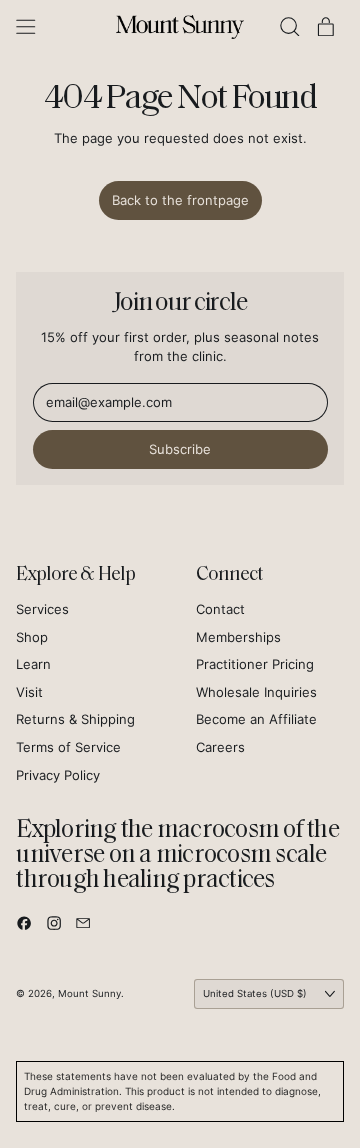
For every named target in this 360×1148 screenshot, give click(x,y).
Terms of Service (68, 747)
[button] (290, 27)
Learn (33, 664)
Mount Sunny (89, 993)
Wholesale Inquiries (256, 692)
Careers (220, 747)
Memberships (238, 637)
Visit (29, 692)
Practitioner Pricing (255, 664)
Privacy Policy (58, 775)
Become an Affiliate (256, 719)
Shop (32, 637)
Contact (220, 609)
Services (42, 609)
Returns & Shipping (75, 719)
